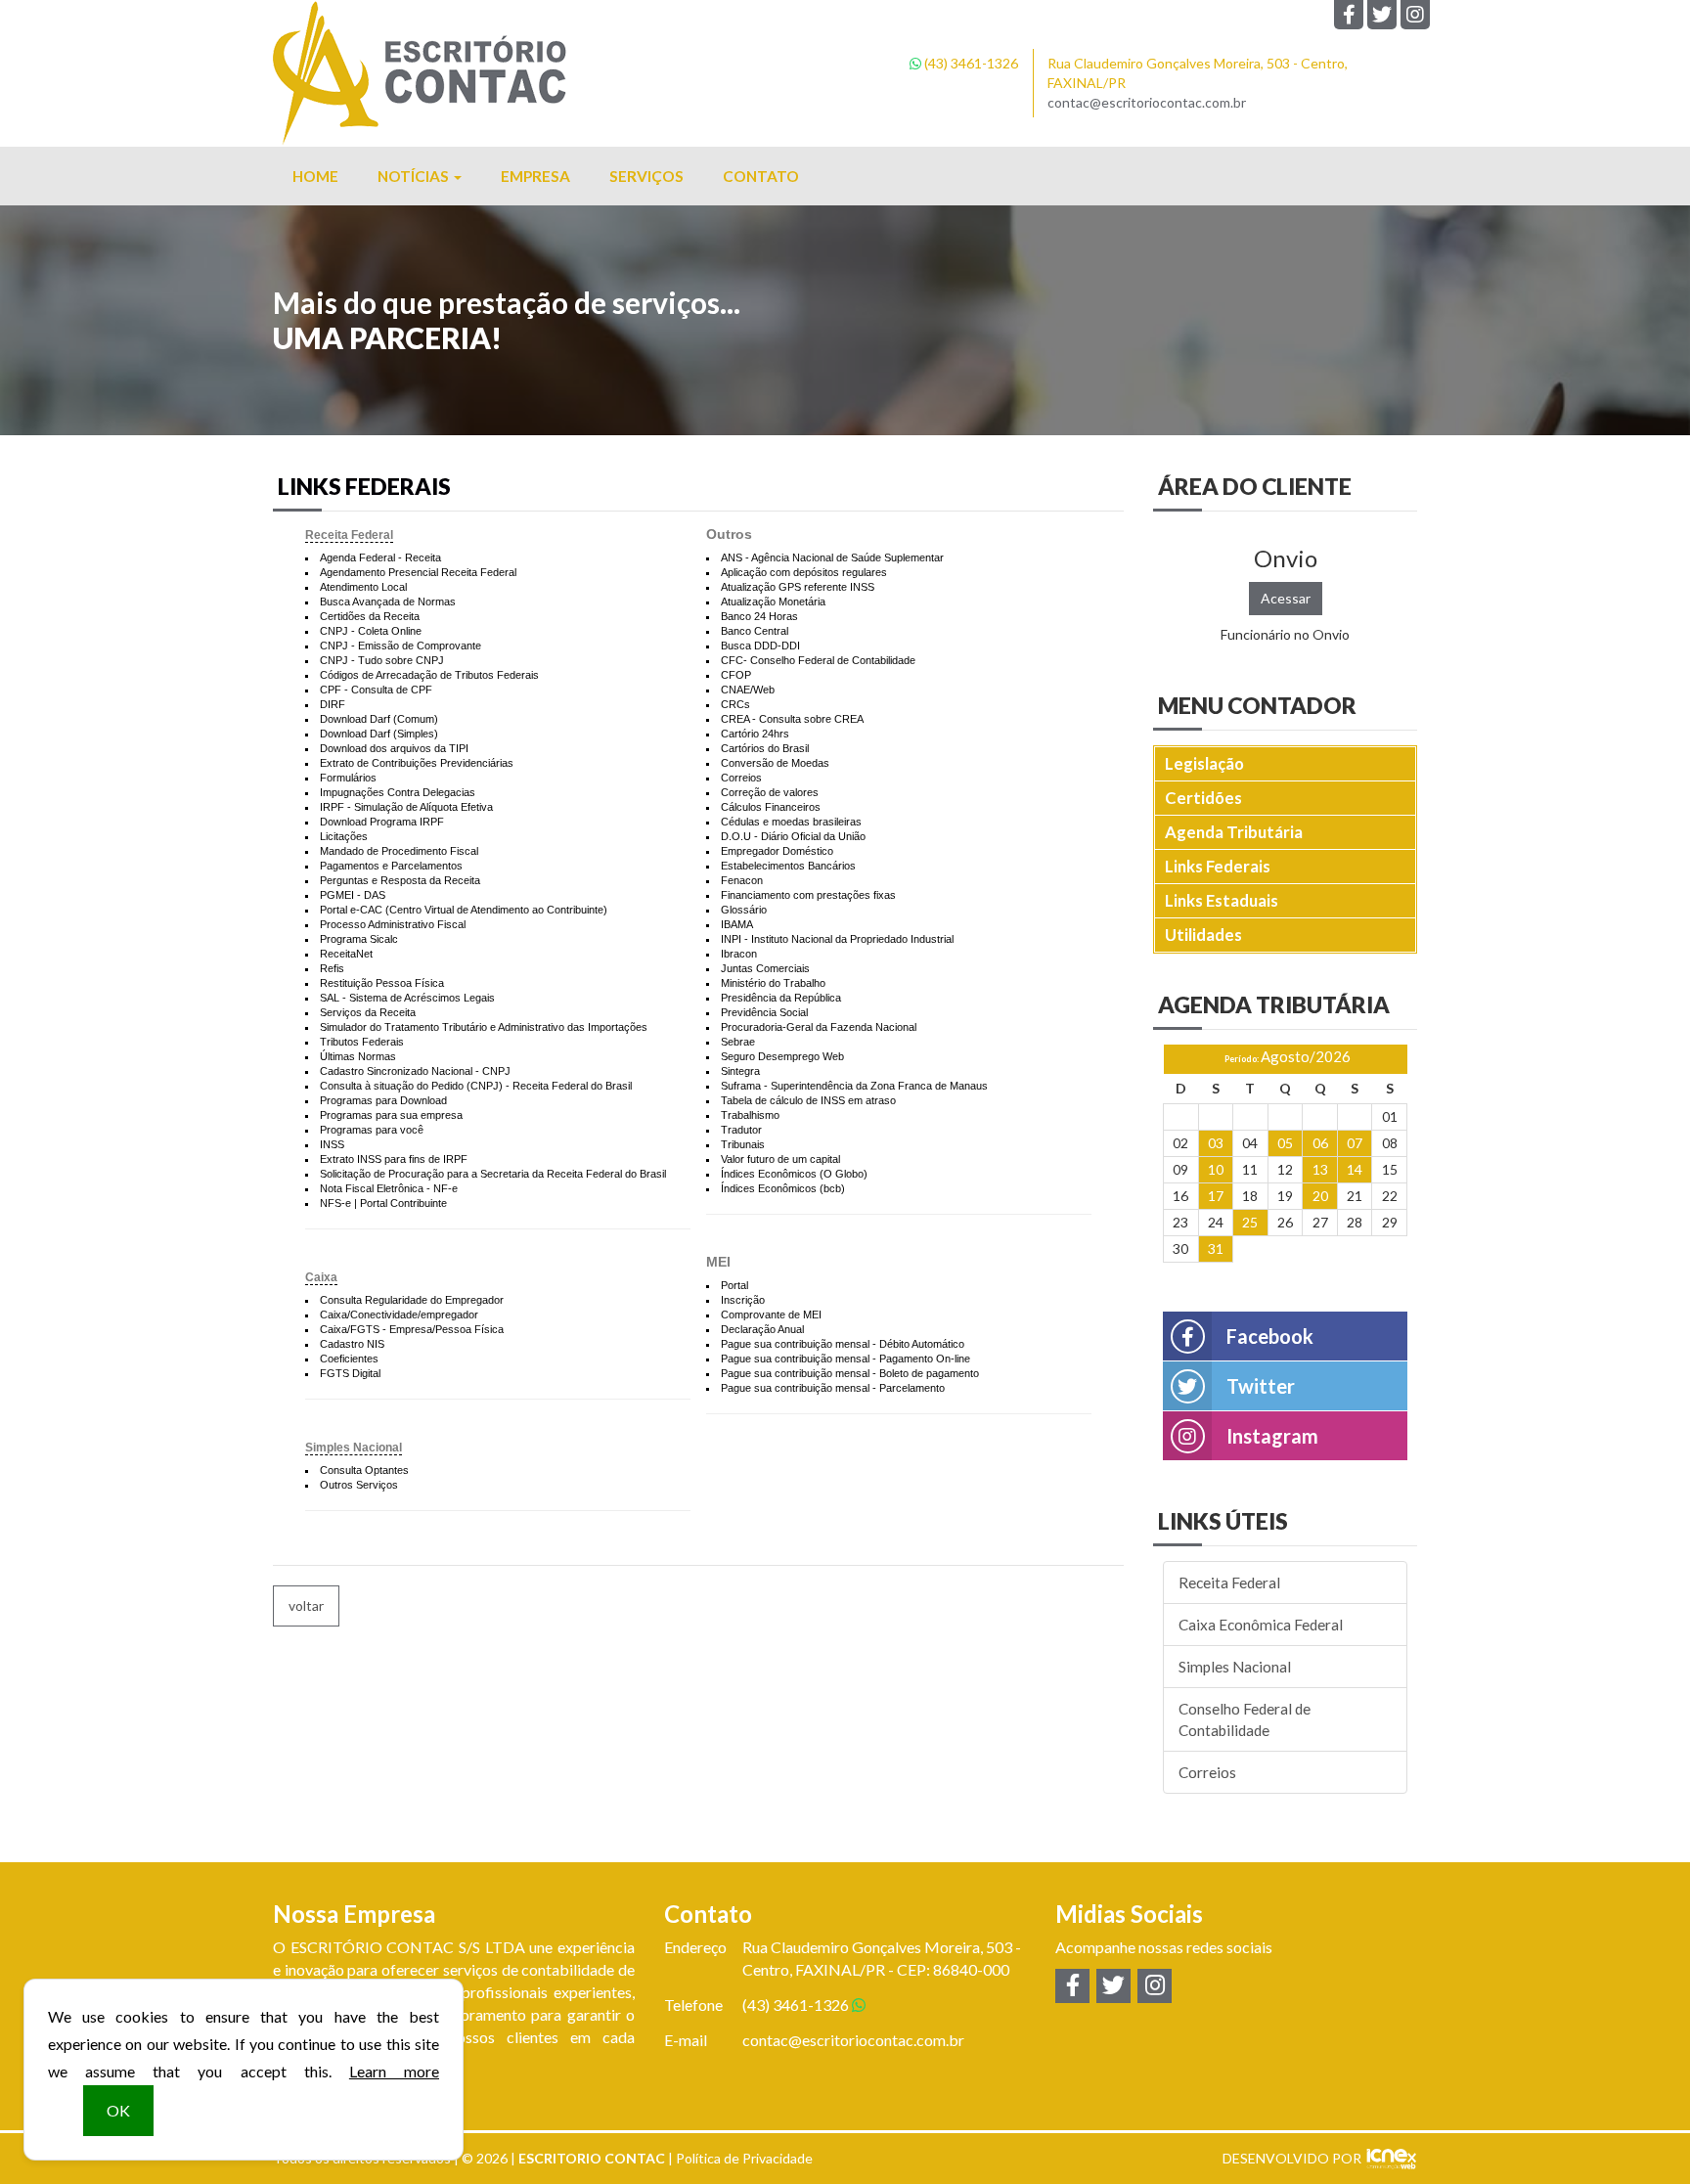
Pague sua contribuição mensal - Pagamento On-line (845, 1359)
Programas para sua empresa (391, 1115)
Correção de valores (770, 792)
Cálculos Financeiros (771, 807)
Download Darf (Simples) (379, 734)
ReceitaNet (346, 954)
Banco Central (755, 631)
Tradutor (741, 1130)
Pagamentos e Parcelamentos (391, 866)
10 (1216, 1169)
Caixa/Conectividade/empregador (399, 1315)
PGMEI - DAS (353, 895)
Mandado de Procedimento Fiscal (399, 851)
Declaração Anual (762, 1329)
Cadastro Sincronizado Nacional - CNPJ (415, 1071)
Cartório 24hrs (755, 734)
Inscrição (743, 1300)
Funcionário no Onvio (1285, 634)
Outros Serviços (359, 1485)
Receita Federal (349, 535)
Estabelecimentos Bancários (788, 866)
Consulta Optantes (364, 1470)
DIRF (333, 704)
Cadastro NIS (352, 1344)
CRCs (735, 704)
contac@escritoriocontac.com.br (1147, 102)
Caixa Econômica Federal (1261, 1625)
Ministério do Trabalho (773, 983)
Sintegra (740, 1071)
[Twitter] (1382, 15)
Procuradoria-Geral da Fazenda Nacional (819, 1027)
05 (1285, 1143)
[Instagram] (1415, 15)
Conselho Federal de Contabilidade (1245, 1719)
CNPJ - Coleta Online (371, 631)
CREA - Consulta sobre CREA (792, 719)
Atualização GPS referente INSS (798, 587)
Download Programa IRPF (382, 822)
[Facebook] (1349, 15)
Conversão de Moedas (775, 763)
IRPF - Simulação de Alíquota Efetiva (406, 807)
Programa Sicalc (359, 939)
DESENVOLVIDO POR (1292, 2158)
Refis (332, 968)
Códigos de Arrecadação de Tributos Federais (429, 675)
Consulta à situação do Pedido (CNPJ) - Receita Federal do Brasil (476, 1086)
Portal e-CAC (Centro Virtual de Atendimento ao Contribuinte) (464, 910)
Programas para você (372, 1130)
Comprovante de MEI (771, 1315)
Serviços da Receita (368, 1012)
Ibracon (739, 954)
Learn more (394, 2071)
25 (1250, 1222)
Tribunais (743, 1144)
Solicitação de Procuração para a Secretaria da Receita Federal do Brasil (493, 1174)
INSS (332, 1144)
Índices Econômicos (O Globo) (794, 1174)
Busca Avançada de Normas (388, 602)
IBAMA (737, 924)
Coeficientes (349, 1359)
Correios (741, 778)
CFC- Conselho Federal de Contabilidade (818, 660)
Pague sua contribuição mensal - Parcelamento (833, 1388)
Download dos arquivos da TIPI (394, 748)
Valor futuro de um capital (780, 1159)
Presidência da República (781, 998)
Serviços (646, 176)
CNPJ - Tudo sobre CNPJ (382, 660)
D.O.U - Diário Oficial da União (793, 836)
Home (315, 176)
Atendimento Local (363, 587)
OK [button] (118, 2110)
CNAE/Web (748, 690)
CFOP (736, 675)
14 (1355, 1169)
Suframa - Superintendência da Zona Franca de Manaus (854, 1086)
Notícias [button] (415, 176)
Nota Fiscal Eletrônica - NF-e (389, 1188)
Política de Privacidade (744, 2158)
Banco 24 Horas (759, 616)
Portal (734, 1285)
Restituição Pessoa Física (382, 983)
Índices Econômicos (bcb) (783, 1188)
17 (1216, 1196)
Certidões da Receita (370, 616)
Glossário (744, 910)
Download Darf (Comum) (379, 719)
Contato (761, 176)
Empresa (535, 176)
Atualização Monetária (773, 602)
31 (1216, 1248)
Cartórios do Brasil (765, 748)
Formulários (348, 778)
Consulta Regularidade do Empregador (412, 1300)
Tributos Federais (362, 1042)
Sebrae (738, 1042)
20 (1320, 1196)
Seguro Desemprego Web (782, 1056)
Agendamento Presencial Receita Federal (418, 572)
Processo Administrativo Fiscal (393, 924)
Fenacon (742, 880)
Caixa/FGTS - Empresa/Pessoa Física (412, 1329)
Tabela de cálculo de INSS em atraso (808, 1100)
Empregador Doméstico (777, 851)
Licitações (344, 836)
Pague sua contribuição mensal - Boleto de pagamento (850, 1373)
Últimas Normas (358, 1056)
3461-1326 (971, 63)
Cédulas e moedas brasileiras (791, 822)
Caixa (321, 1277)
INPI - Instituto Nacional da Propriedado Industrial (837, 939)
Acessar (1286, 598)
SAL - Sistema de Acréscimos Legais (407, 998)
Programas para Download (383, 1100)
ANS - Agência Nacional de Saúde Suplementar (832, 557)
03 (1216, 1143)
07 (1355, 1143)
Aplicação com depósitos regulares (804, 572)
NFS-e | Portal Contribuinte (383, 1203)
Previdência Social (764, 1012)
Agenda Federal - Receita (380, 557)
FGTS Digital (350, 1373)
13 (1320, 1169)
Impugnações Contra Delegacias (398, 792)
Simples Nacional (354, 1448)
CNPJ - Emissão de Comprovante (400, 646)
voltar (306, 1605)
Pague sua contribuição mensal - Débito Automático (843, 1344)
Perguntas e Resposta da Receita (400, 880)
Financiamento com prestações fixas (808, 895)
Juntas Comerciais (765, 968)
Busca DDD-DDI (760, 646)
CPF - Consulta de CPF (376, 690)
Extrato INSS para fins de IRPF (394, 1159)
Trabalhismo (750, 1115)
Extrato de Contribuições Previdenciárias (417, 763)
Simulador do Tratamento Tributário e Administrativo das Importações (484, 1027)
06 (1320, 1143)
